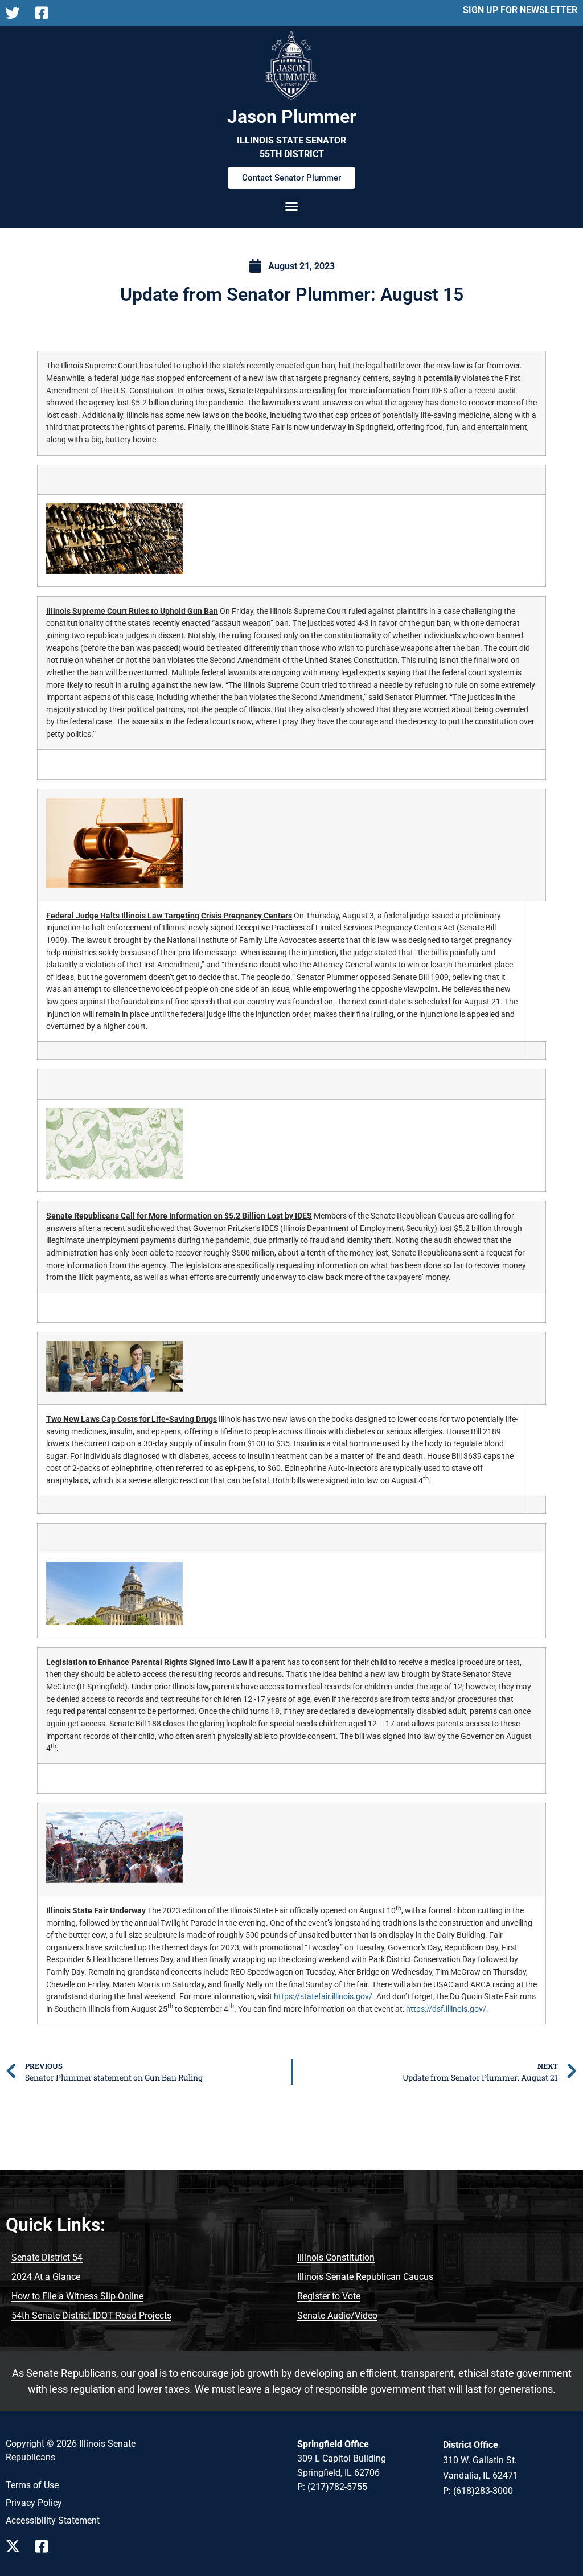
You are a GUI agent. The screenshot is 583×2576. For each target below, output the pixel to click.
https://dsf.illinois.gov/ (446, 2009)
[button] (291, 206)
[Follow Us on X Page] (16, 2546)
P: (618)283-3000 (478, 2491)
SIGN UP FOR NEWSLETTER (520, 10)
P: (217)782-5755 (332, 2487)
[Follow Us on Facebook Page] (46, 2546)
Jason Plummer (292, 117)
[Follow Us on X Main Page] (16, 13)
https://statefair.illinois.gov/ (323, 1997)
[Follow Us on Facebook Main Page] (46, 13)
